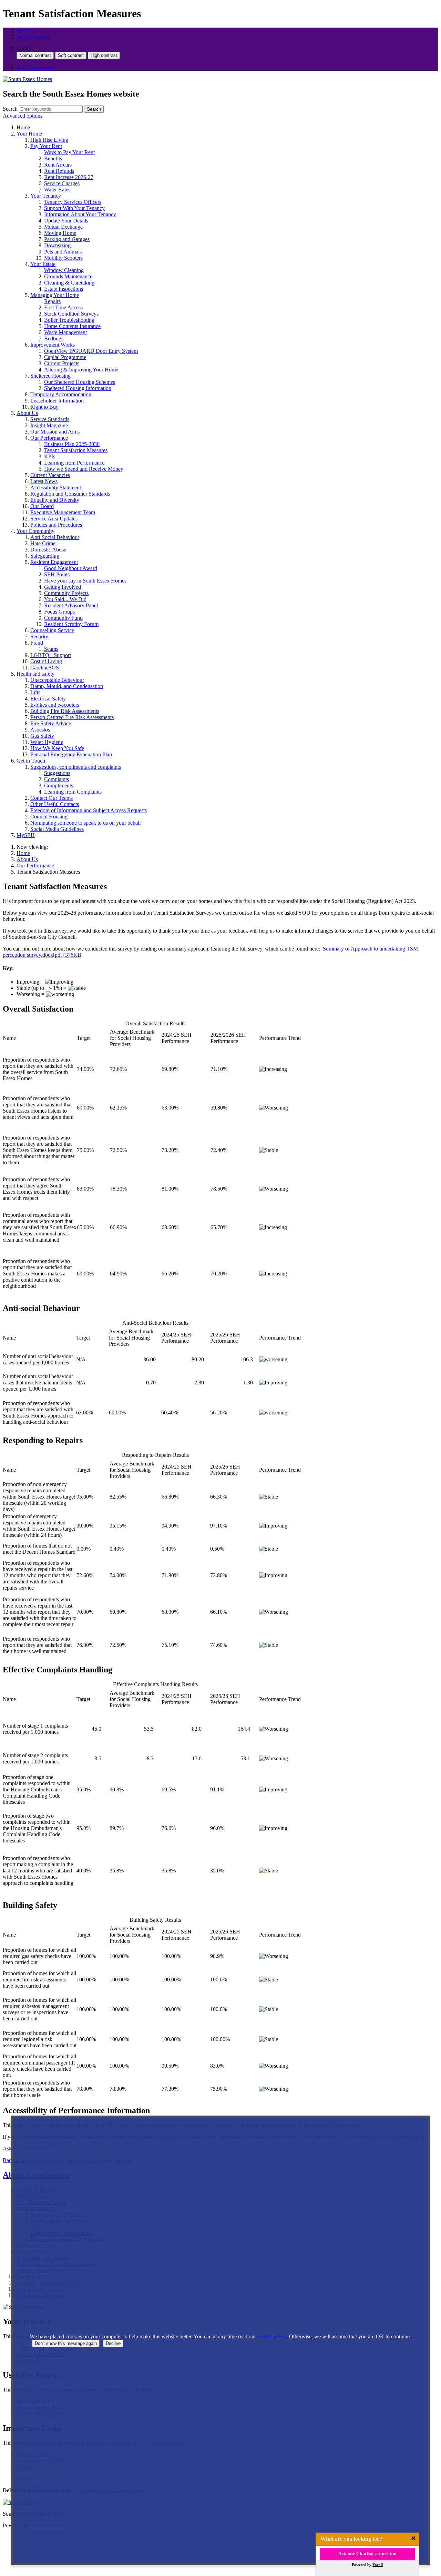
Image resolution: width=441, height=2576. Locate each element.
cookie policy (272, 2336)
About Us (27, 859)
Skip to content (33, 37)
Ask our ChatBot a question (367, 2554)
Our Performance (35, 866)
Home (23, 853)
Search (10, 109)
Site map (26, 31)
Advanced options (23, 116)
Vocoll (378, 2565)
